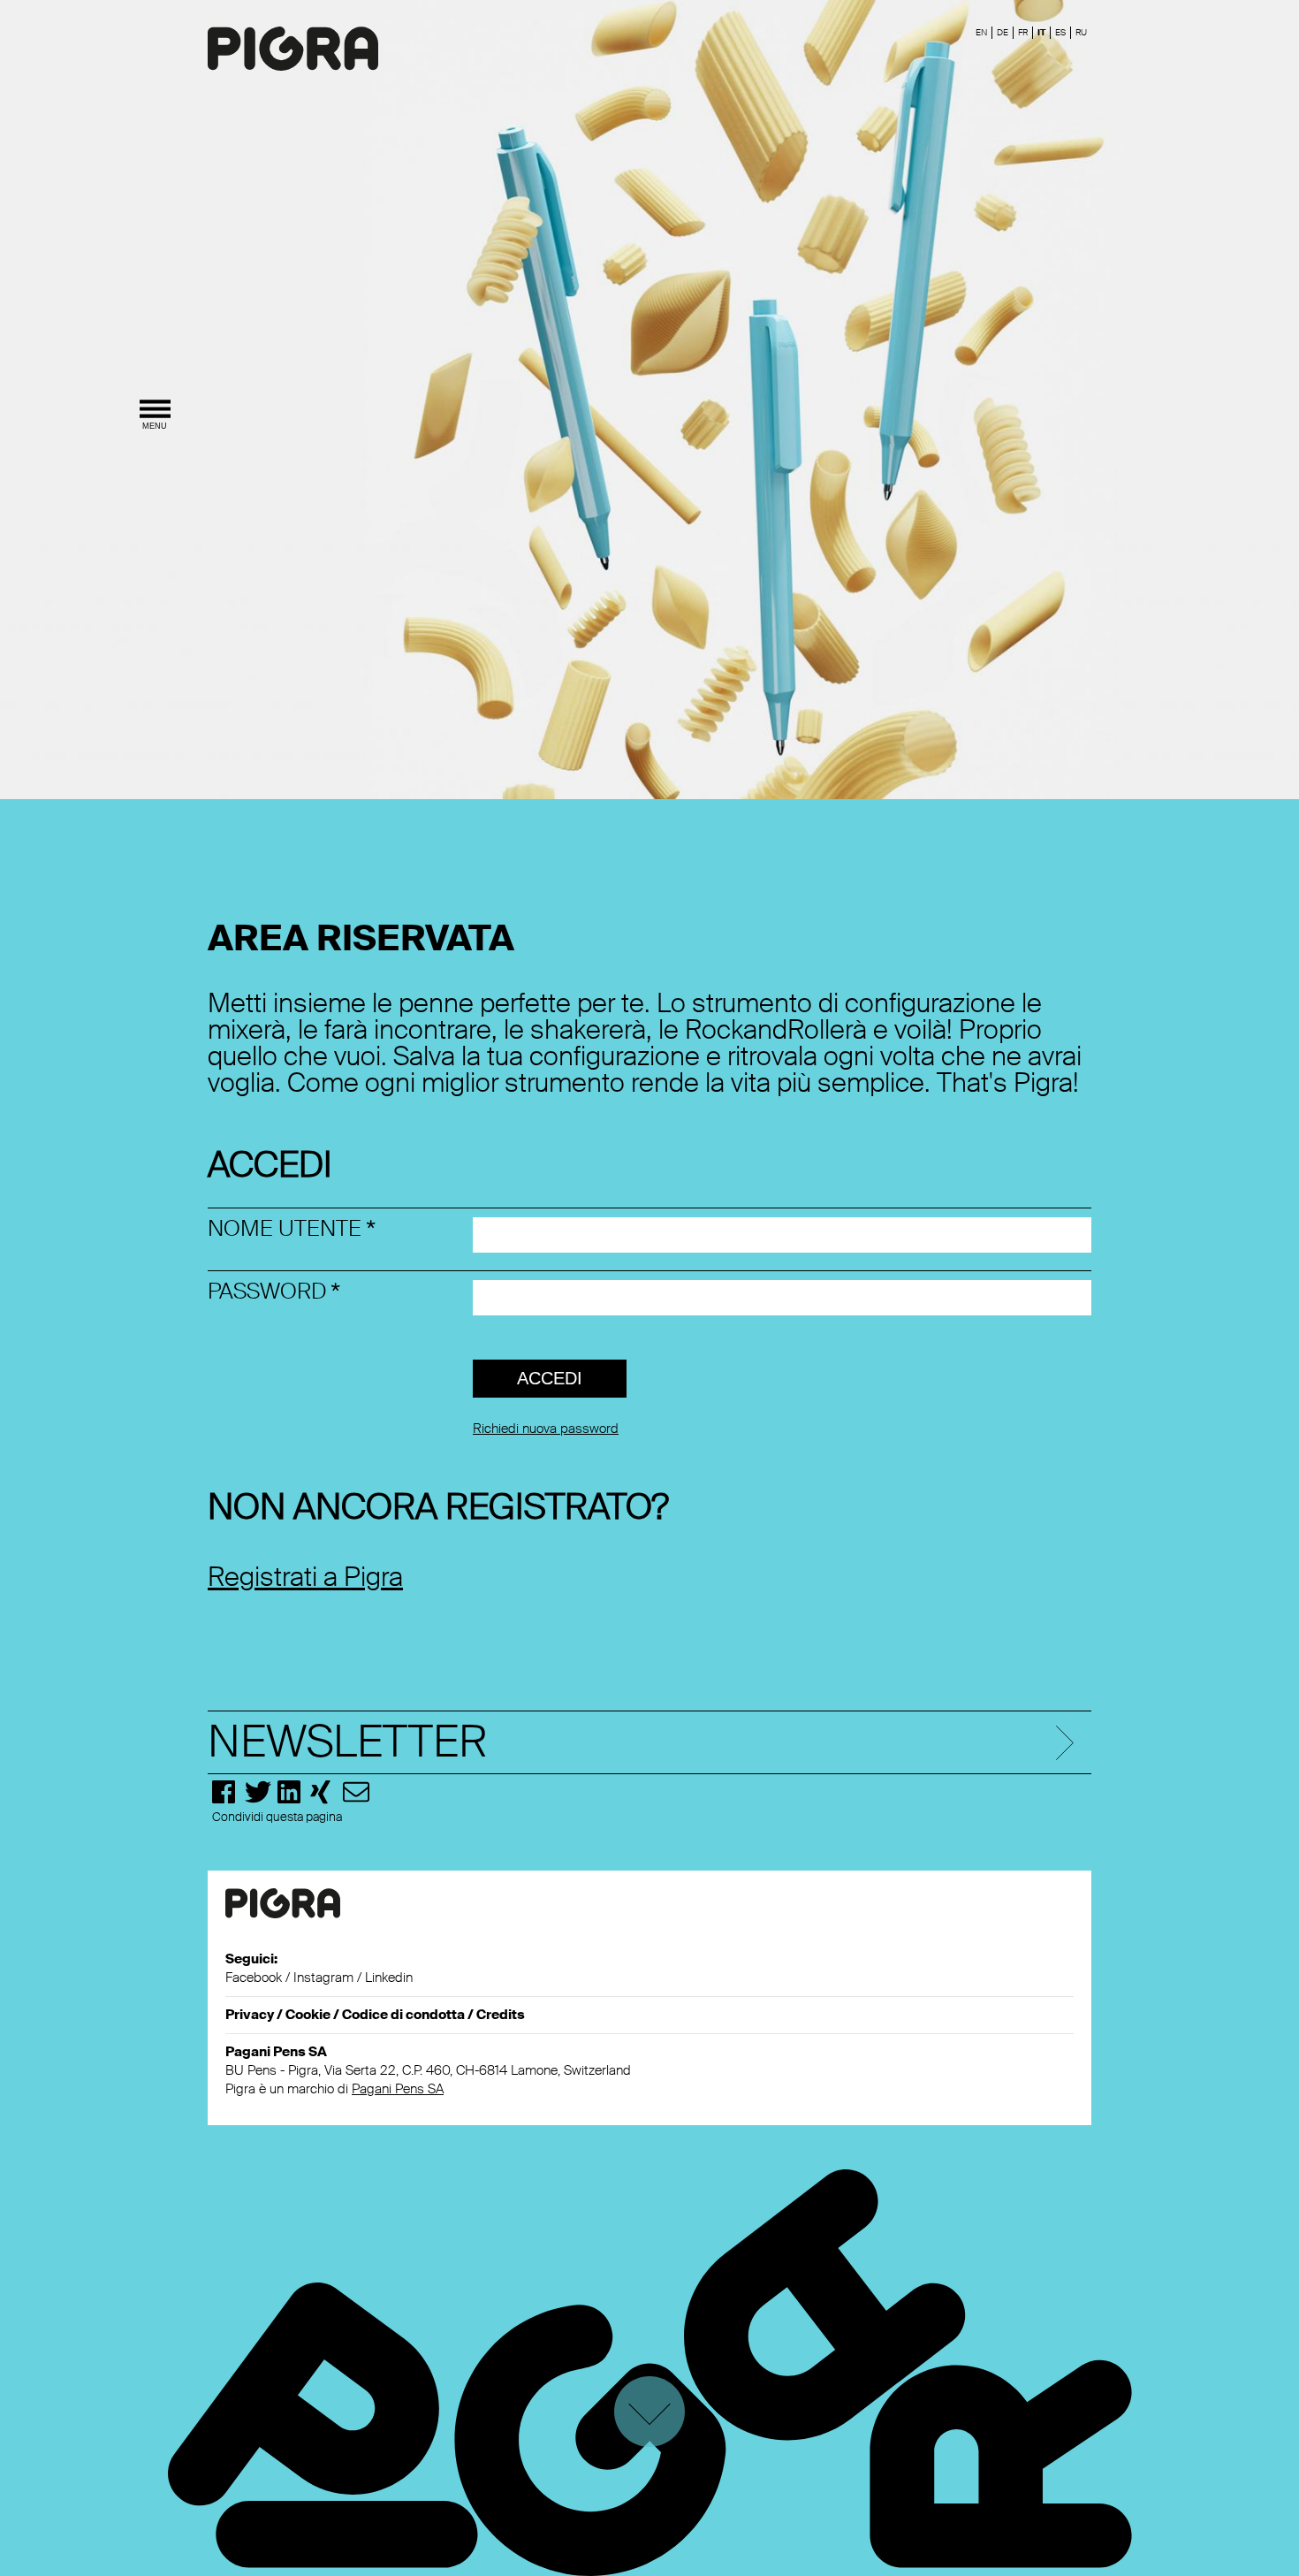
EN (981, 32)
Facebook (254, 1978)
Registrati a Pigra (305, 1577)
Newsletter (347, 1742)
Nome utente (285, 1228)
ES (1060, 32)
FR (1023, 32)
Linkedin (389, 1978)
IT (1041, 32)
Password (267, 1291)
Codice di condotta (403, 2015)
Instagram (323, 1978)
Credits (501, 2015)
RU (1081, 32)
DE (1003, 32)
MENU (155, 426)
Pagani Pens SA (398, 2089)
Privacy (250, 2015)
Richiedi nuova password (546, 1429)
